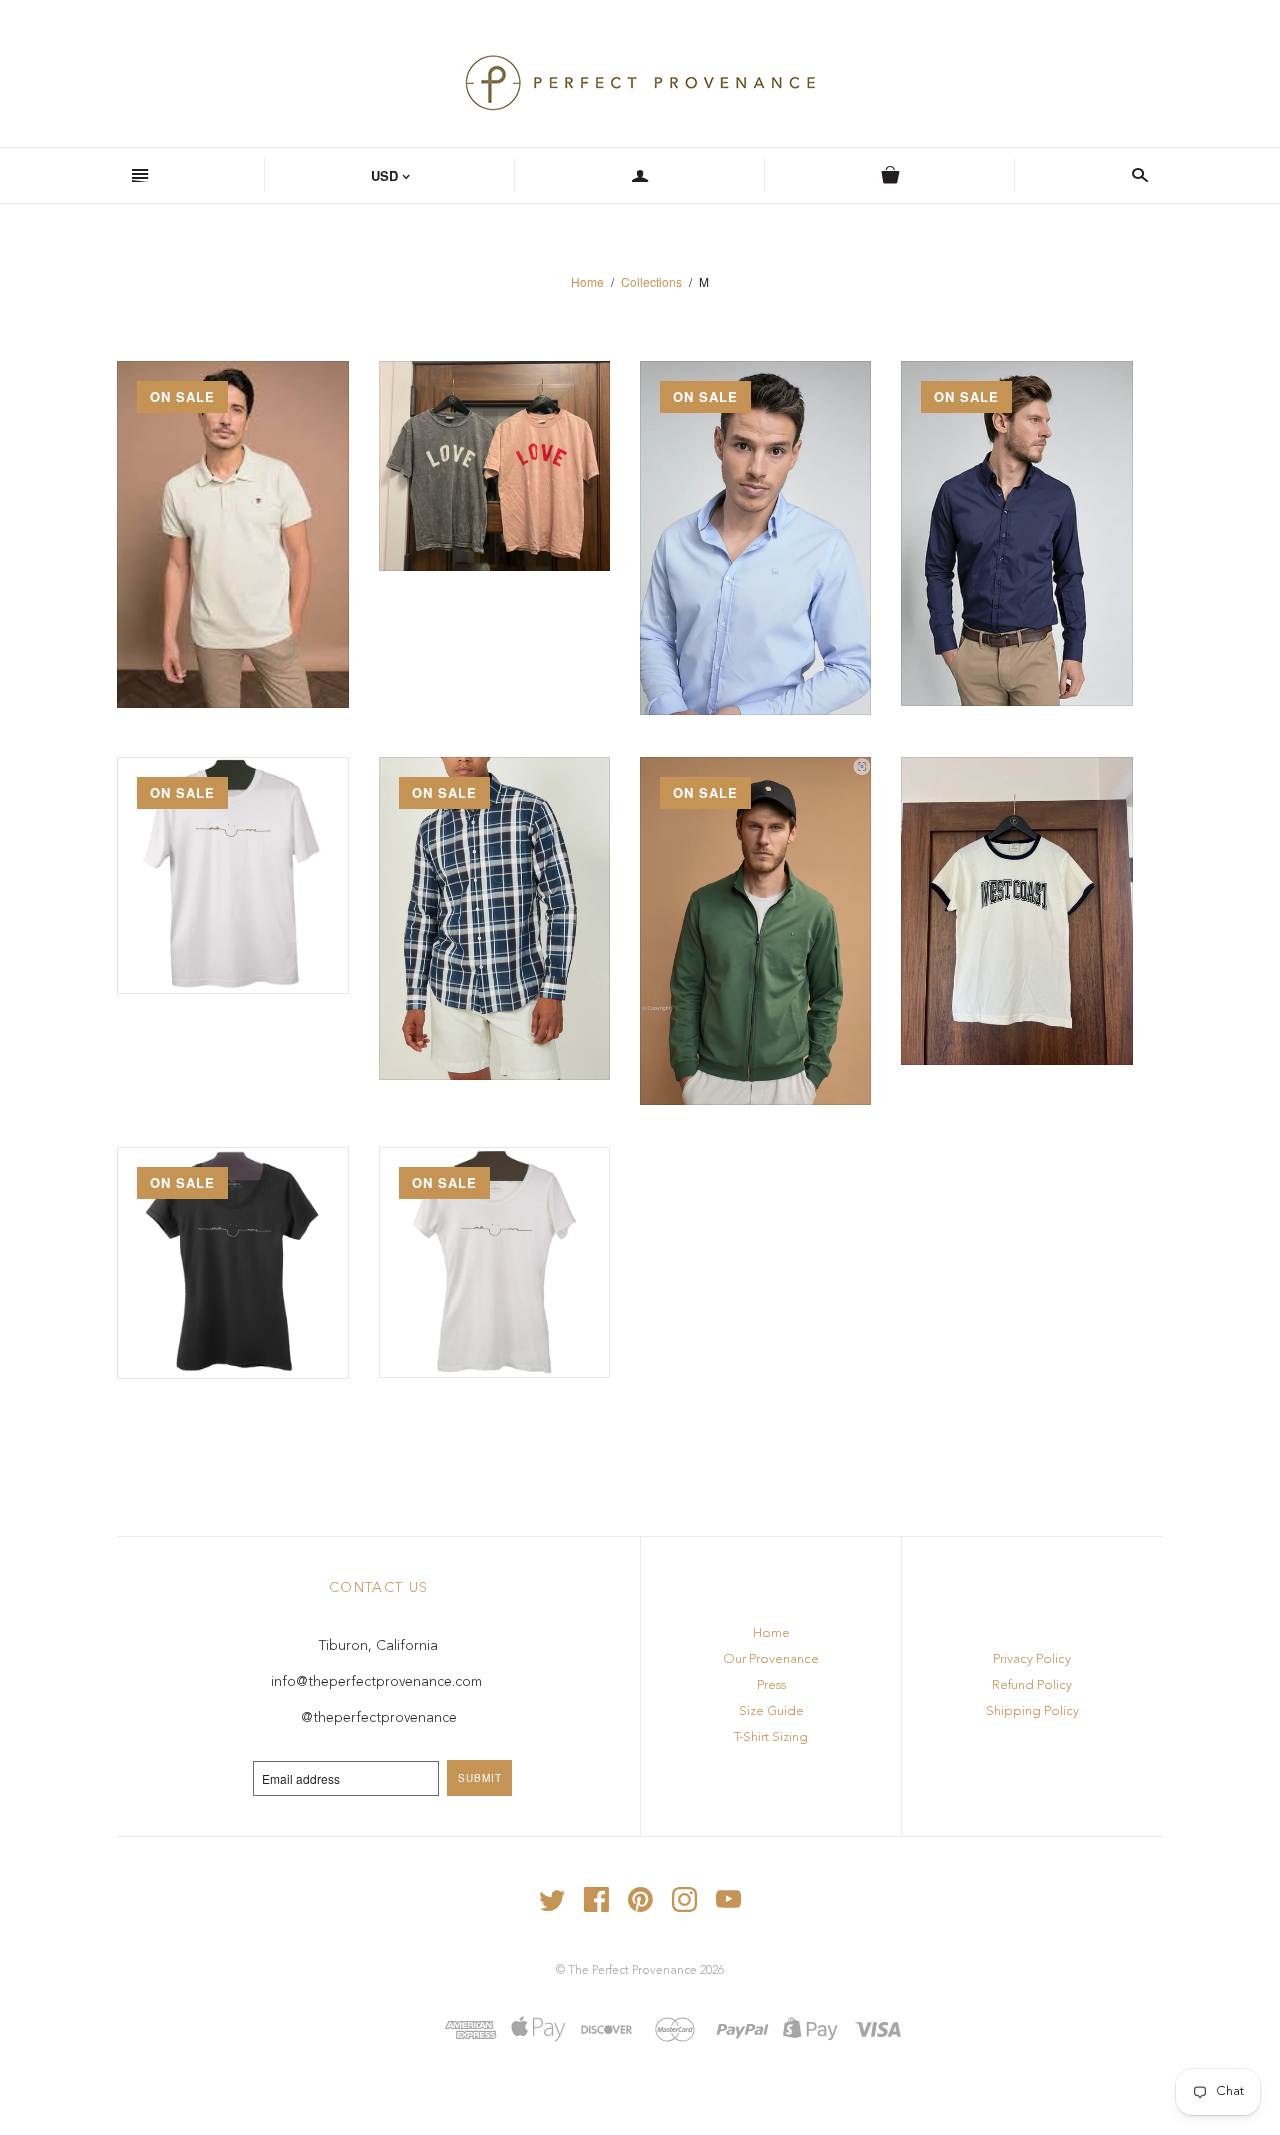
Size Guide (771, 1711)
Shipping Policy (1032, 1711)
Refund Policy (1032, 1685)
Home (587, 281)
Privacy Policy (1032, 1659)
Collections (651, 281)
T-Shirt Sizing (771, 1737)
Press (771, 1685)
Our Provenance (771, 1659)
